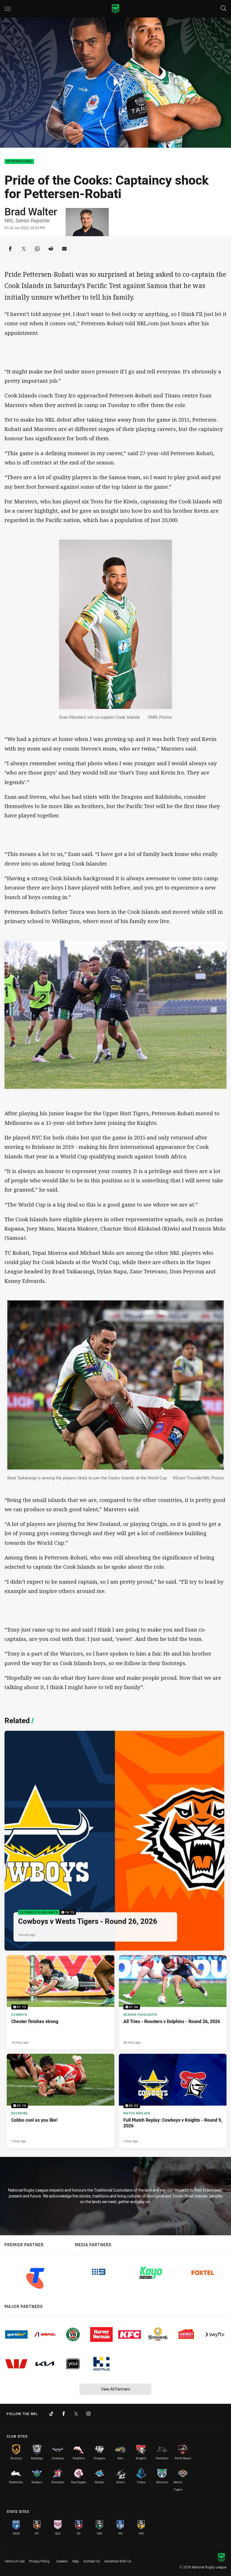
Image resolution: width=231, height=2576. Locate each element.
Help (75, 2561)
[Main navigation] (8, 9)
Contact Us (92, 2561)
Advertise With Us (118, 2561)
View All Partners (116, 2389)
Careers (62, 2561)
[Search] (223, 9)
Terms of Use (15, 2561)
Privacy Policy (39, 2561)
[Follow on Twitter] (76, 2414)
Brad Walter (31, 211)
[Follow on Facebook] (64, 2414)
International (19, 162)
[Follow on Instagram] (88, 2414)
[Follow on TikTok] (51, 2414)
